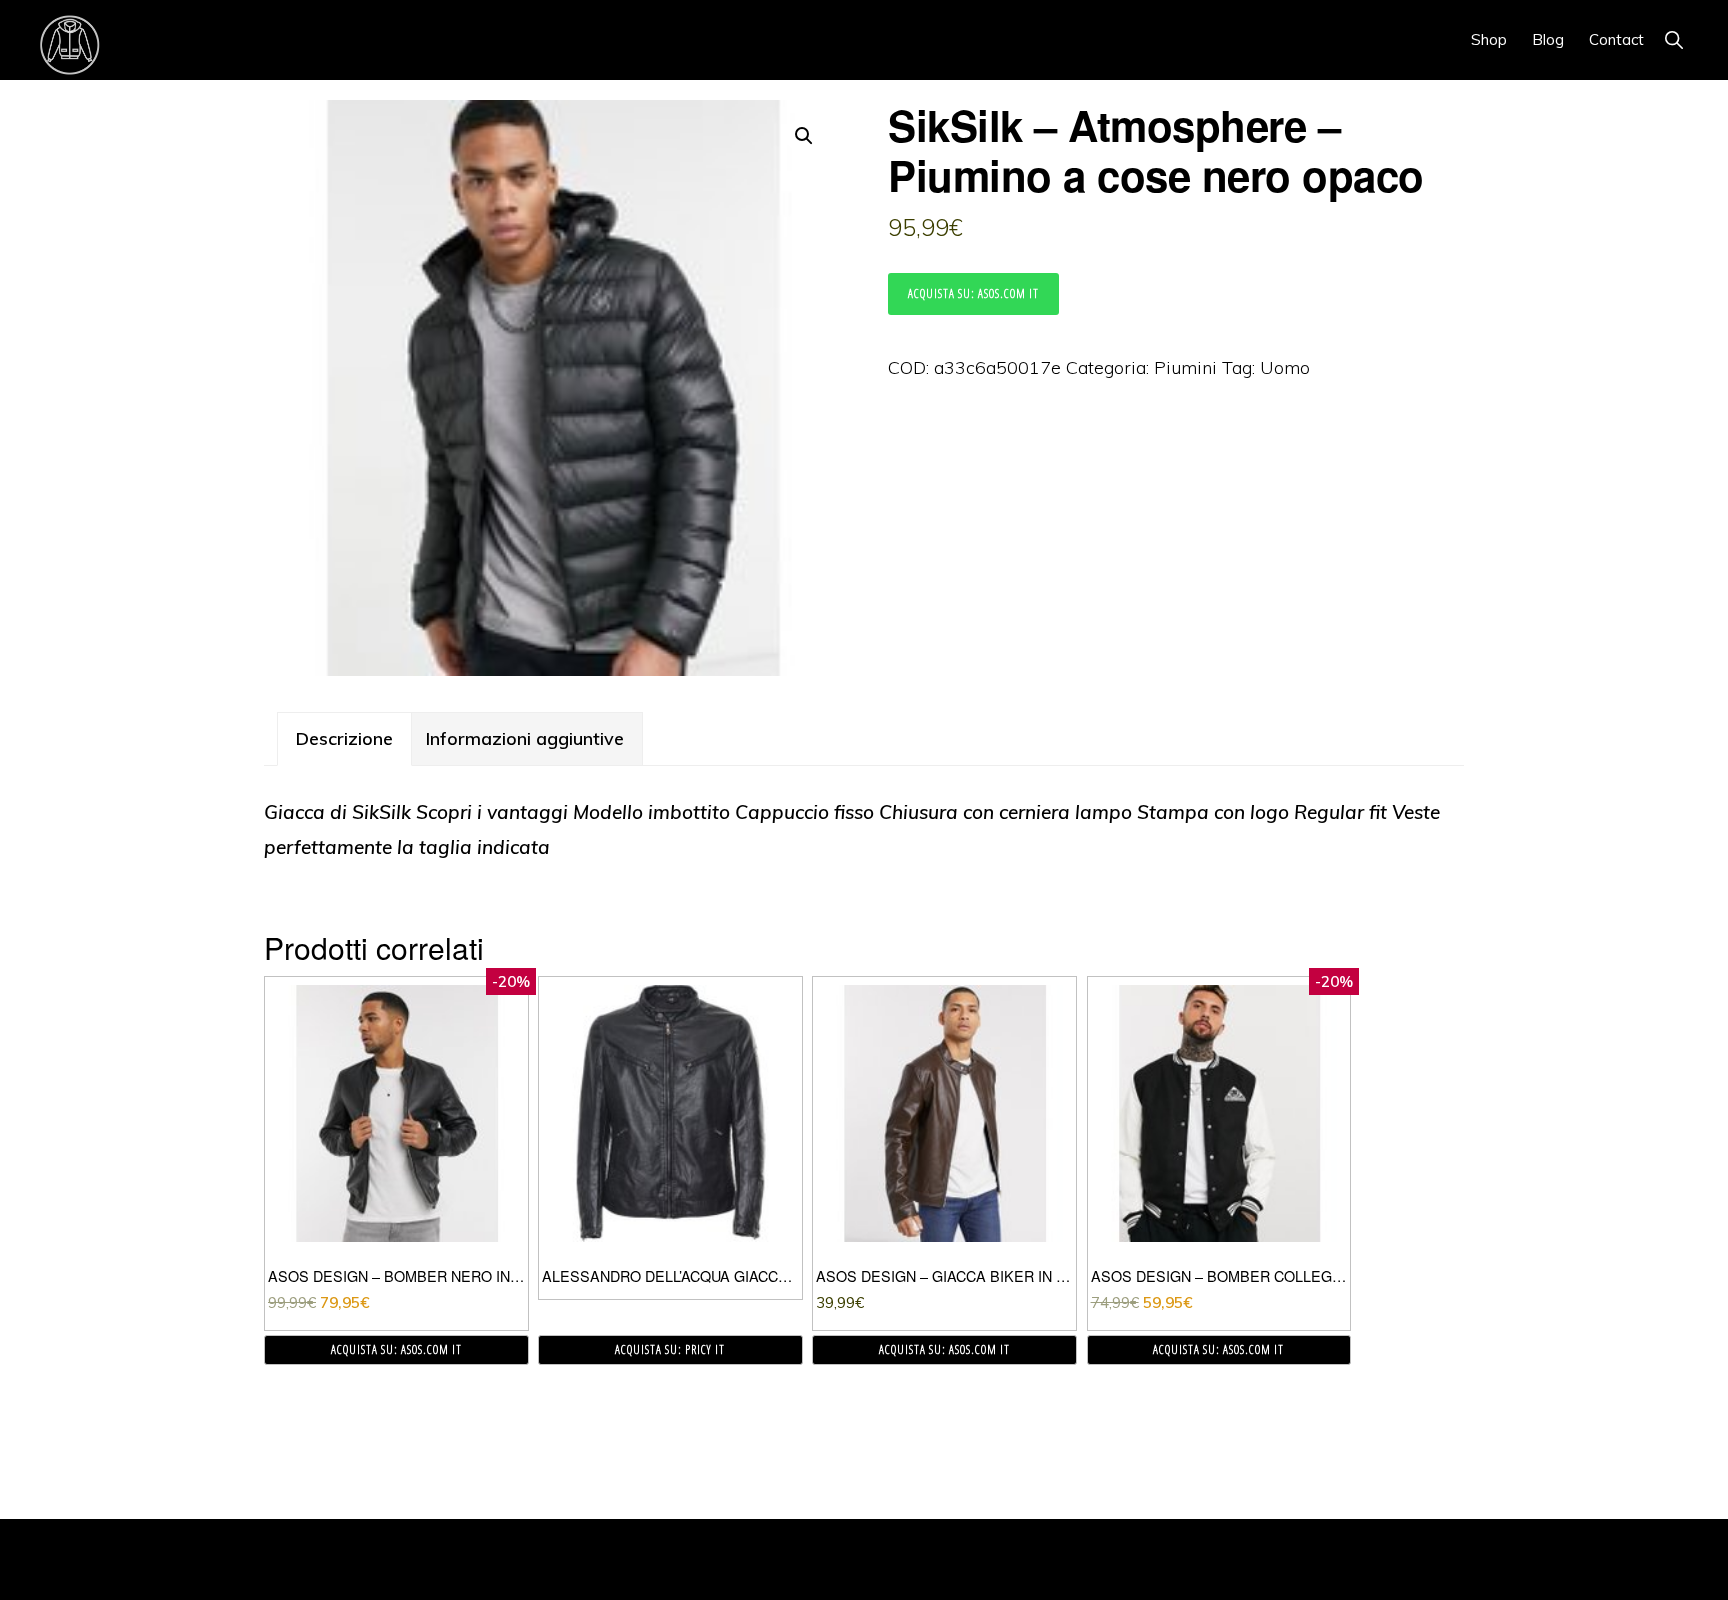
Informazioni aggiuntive (525, 738)
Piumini (1185, 367)
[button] (1673, 39)
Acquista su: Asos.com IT (973, 293)
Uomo (1285, 367)
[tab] (344, 739)
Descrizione (344, 738)
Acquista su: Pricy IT (670, 1349)
